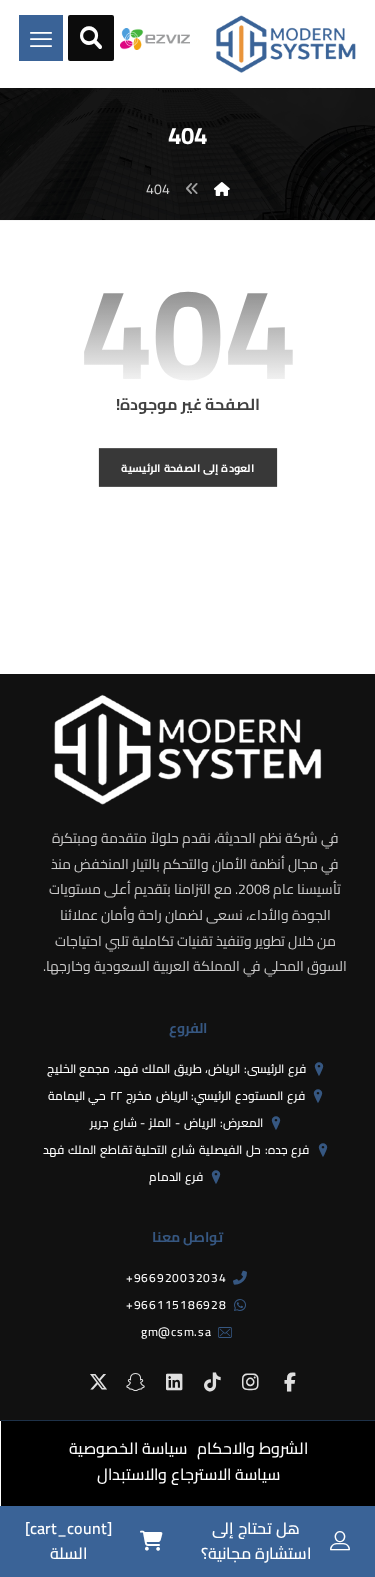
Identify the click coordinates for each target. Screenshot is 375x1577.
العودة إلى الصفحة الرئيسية (187, 467)
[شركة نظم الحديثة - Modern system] (286, 44)
